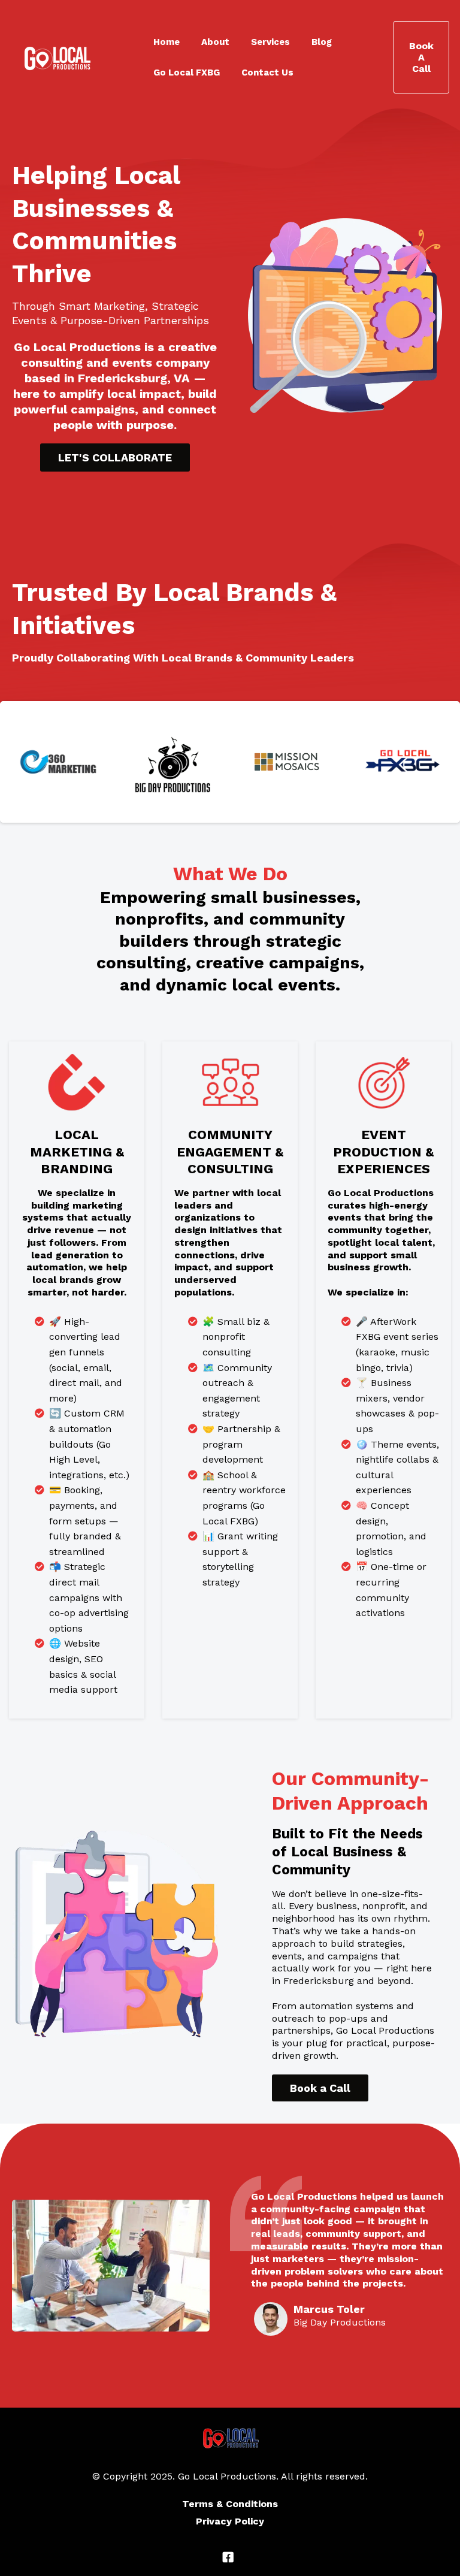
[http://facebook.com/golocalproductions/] (230, 2557)
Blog (322, 42)
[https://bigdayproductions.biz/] (173, 762)
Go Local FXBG (187, 73)
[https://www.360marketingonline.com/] (58, 762)
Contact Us (267, 73)
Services (270, 42)
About (215, 42)
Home (167, 42)
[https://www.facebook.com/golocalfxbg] (402, 762)
